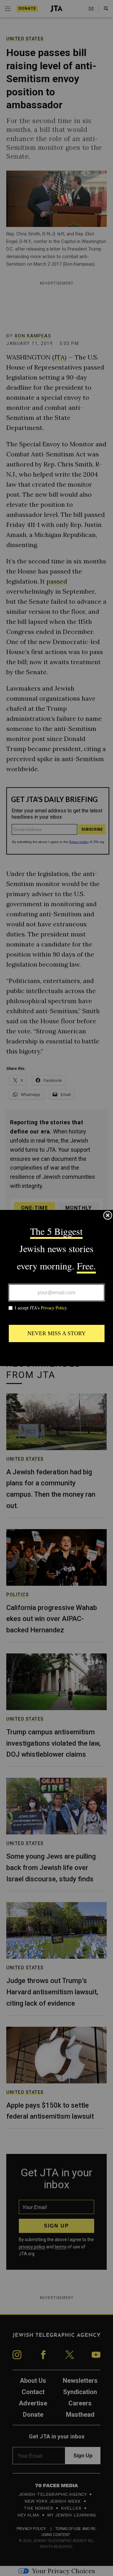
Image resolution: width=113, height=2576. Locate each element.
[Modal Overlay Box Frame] (56, 1288)
